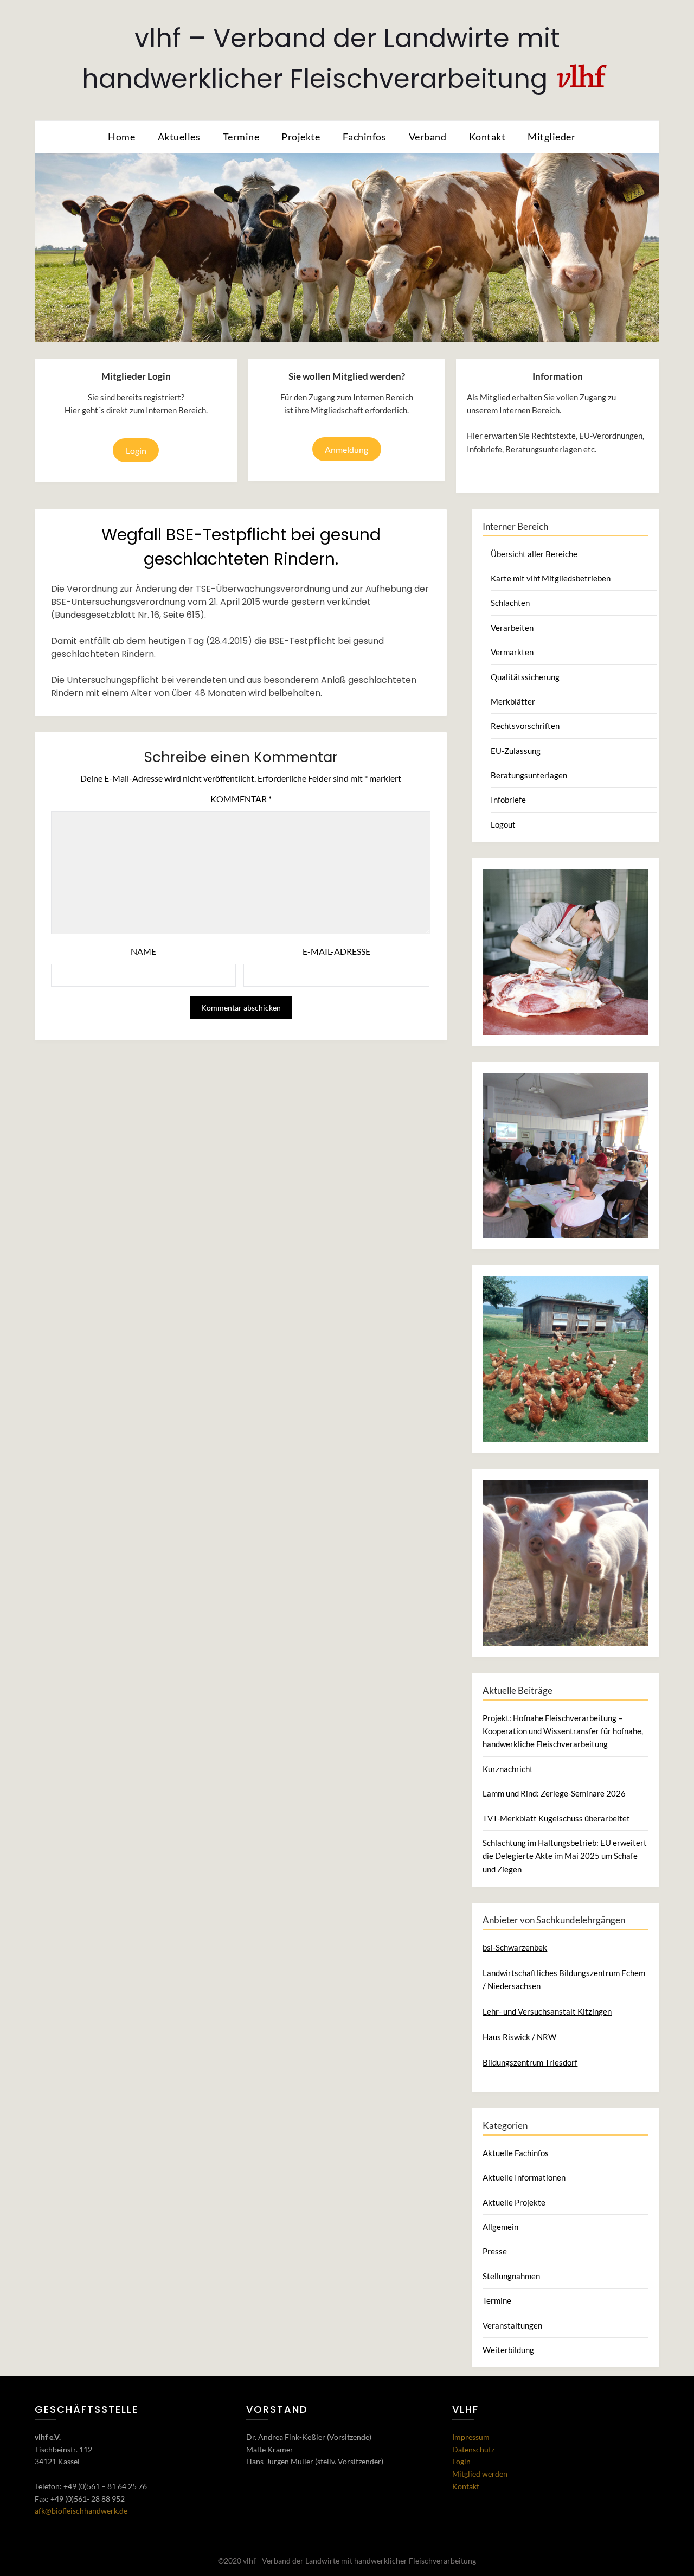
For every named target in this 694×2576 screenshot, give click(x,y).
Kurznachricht (508, 1769)
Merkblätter (513, 701)
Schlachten (510, 603)
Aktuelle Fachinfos (516, 2153)
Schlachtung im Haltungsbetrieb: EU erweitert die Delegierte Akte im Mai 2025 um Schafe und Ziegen (565, 1856)
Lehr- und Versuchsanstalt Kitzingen (547, 2011)
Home (121, 137)
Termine (241, 137)
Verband (428, 137)
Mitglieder (551, 137)
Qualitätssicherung (525, 677)
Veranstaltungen (512, 2325)
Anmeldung (346, 449)
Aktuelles (179, 137)
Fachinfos (365, 137)
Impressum (471, 2437)
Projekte (301, 137)
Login (136, 450)
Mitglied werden (480, 2474)
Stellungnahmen (511, 2276)
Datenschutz (473, 2449)
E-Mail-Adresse (336, 951)
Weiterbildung (508, 2350)
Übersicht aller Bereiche (534, 554)
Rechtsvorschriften (525, 726)
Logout (503, 824)
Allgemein (500, 2227)
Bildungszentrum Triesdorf (530, 2062)
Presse (495, 2251)
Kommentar (241, 799)
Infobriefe (508, 800)
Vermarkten (512, 652)
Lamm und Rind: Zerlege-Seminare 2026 (554, 1793)
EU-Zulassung (516, 751)
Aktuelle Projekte (514, 2202)
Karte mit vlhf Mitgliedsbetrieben (551, 578)
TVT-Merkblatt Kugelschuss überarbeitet (556, 1818)
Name (143, 951)
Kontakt (487, 137)
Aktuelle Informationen (524, 2177)
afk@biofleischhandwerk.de (81, 2511)
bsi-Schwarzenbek (515, 1947)
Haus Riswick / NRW (519, 2037)
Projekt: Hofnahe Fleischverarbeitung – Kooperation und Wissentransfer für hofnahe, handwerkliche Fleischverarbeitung (563, 1731)
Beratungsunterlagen (529, 775)
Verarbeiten (512, 628)
